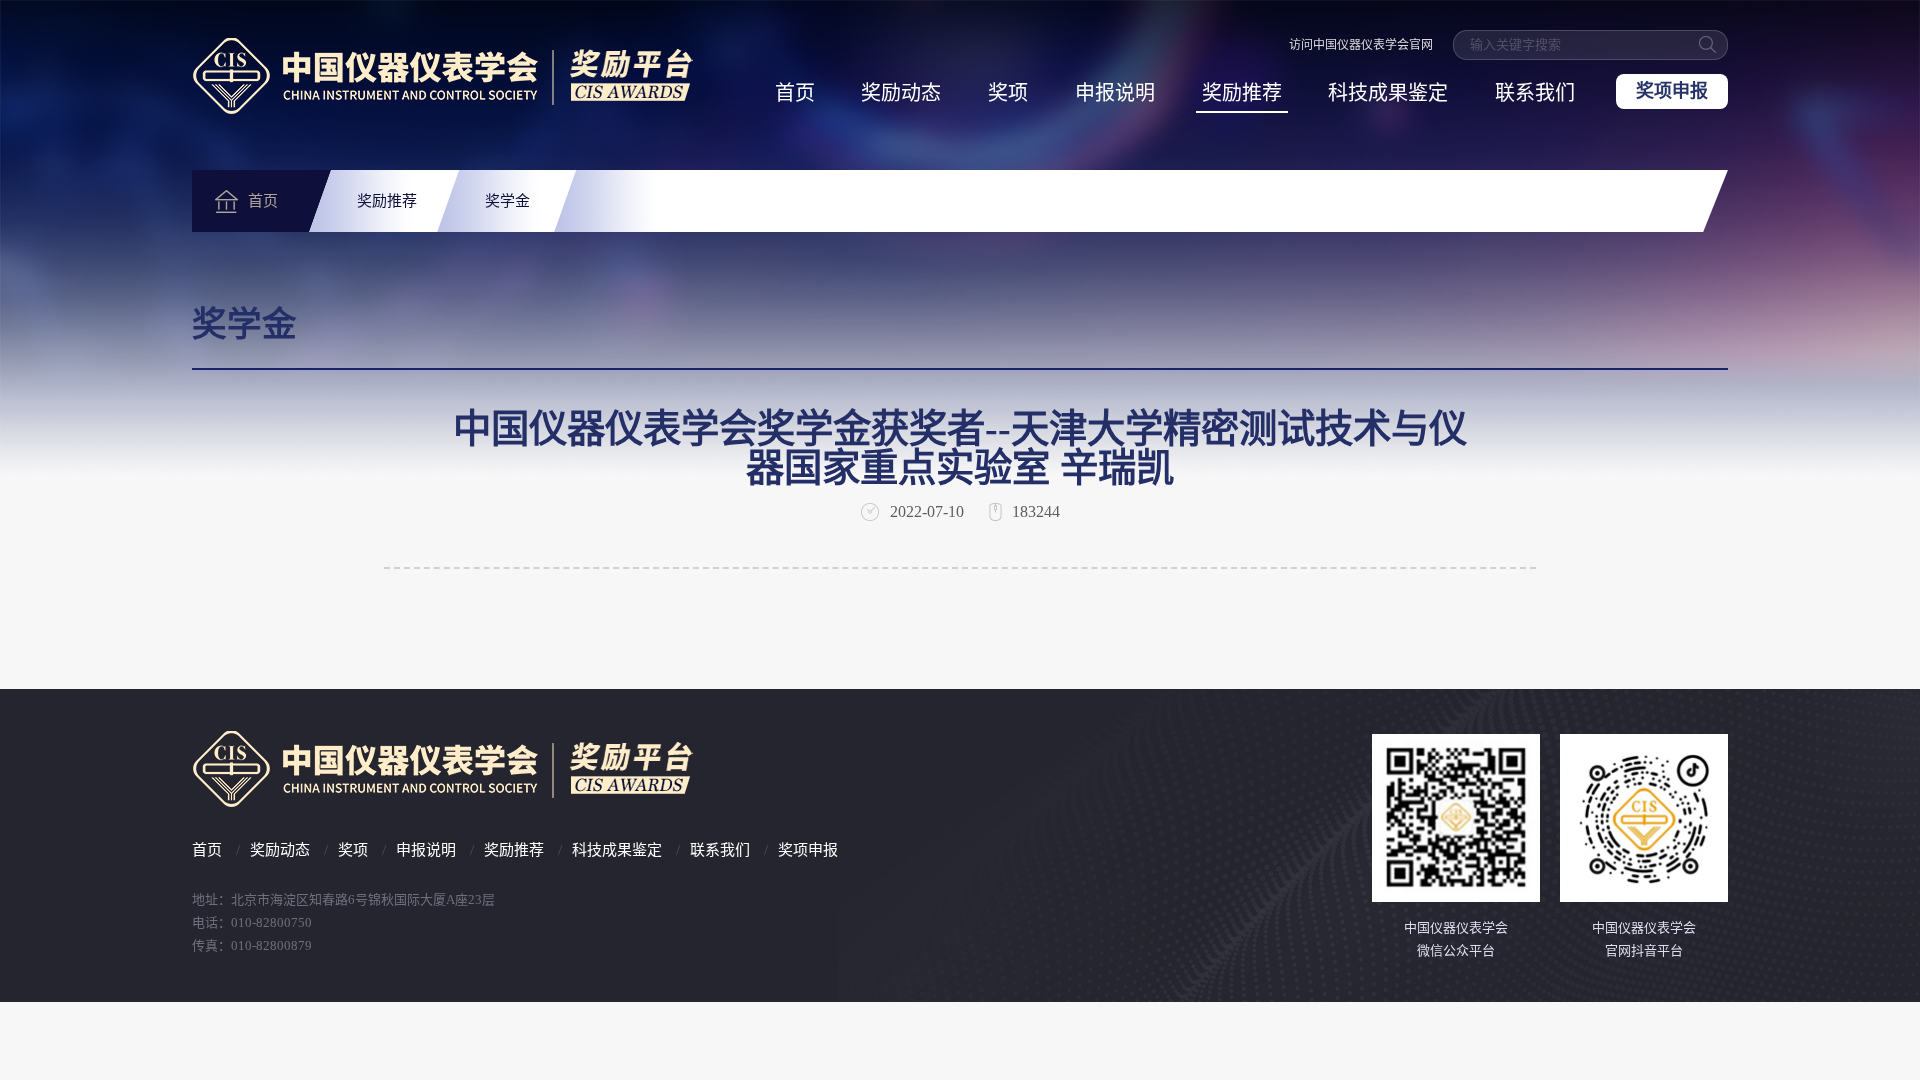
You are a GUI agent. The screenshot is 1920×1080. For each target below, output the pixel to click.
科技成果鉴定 (1388, 93)
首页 (795, 93)
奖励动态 (901, 93)
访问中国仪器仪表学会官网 (1361, 45)
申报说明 (1115, 93)
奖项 (1008, 93)
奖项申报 (1672, 91)
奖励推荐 (1242, 93)
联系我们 (1535, 93)
